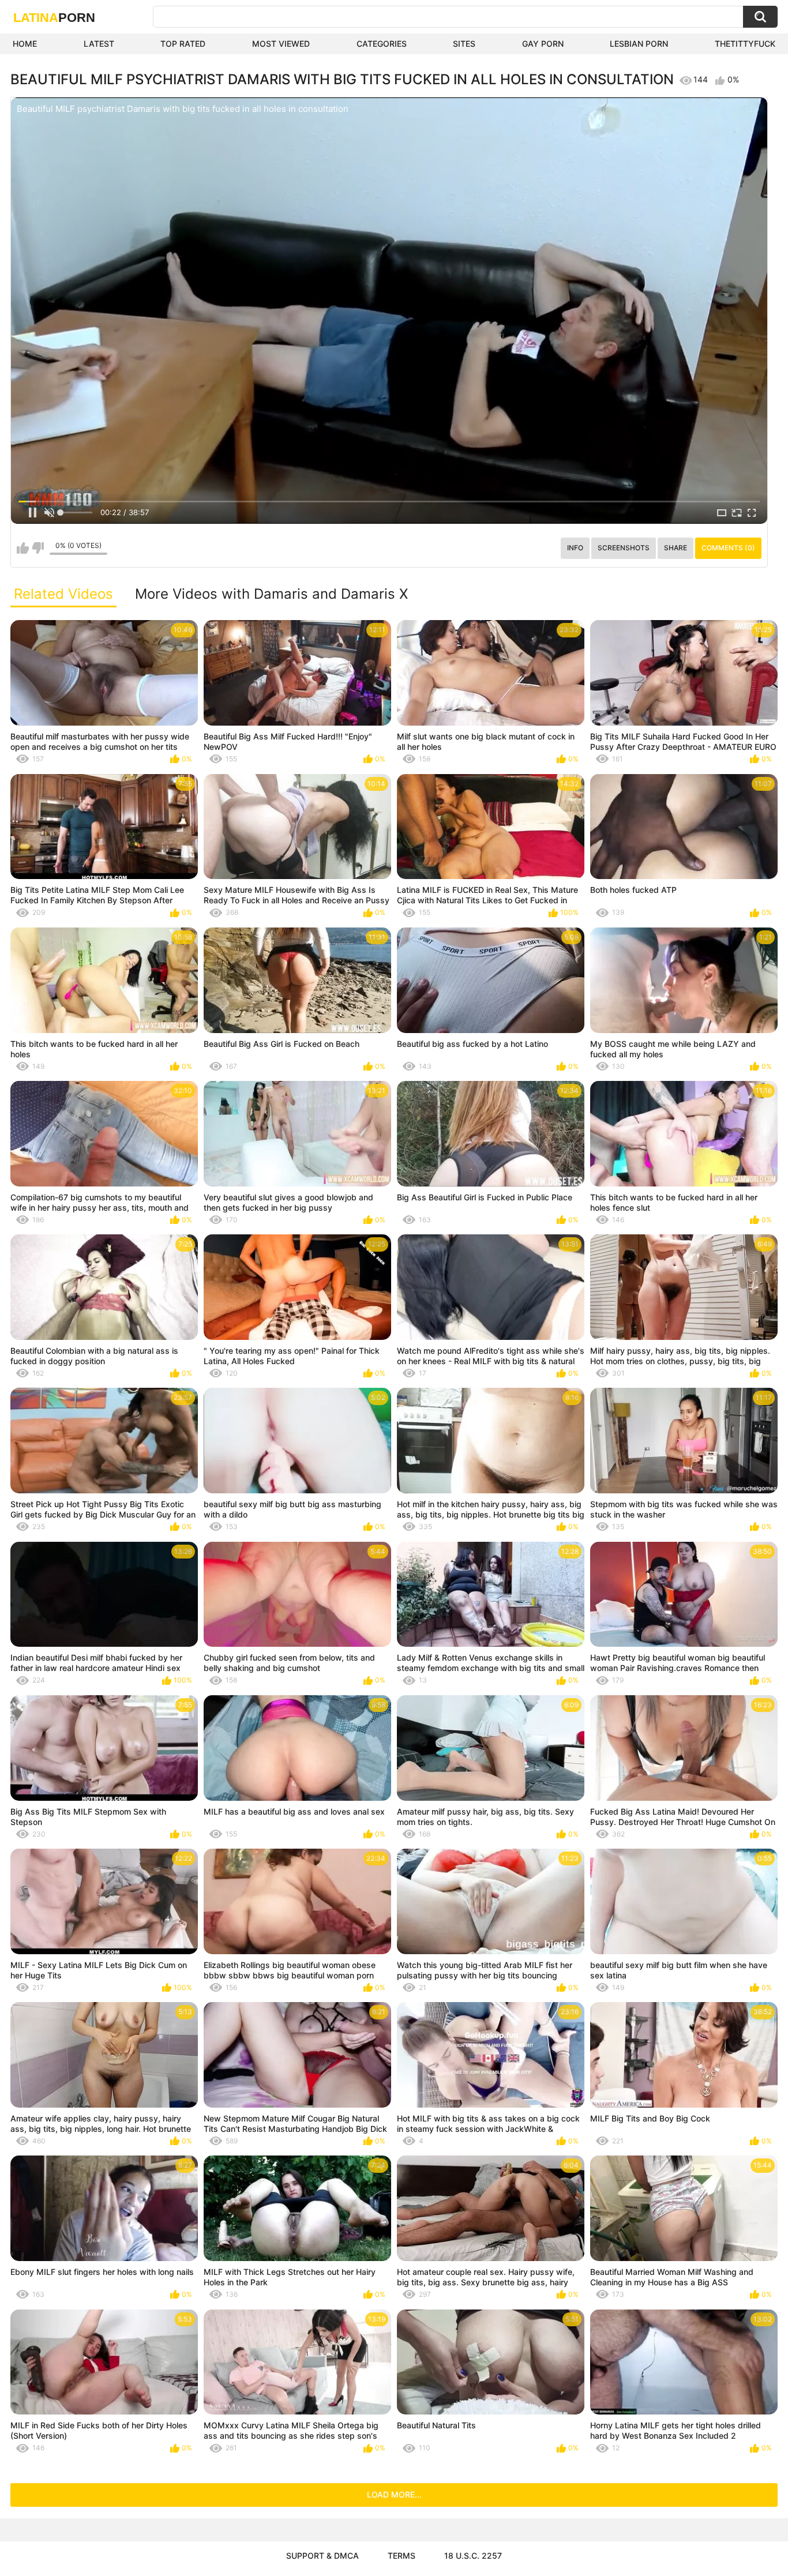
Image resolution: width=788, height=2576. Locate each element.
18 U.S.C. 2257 (473, 2556)
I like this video (23, 548)
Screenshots (624, 548)
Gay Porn (543, 44)
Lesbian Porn (639, 44)
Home (25, 44)
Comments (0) (728, 548)
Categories (382, 44)
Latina (54, 18)
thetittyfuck (745, 44)
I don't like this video (38, 548)
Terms (401, 2556)
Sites (464, 44)
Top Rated (183, 44)
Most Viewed (281, 44)
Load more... (394, 2494)
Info (575, 548)
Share (676, 548)
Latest (99, 44)
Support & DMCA (322, 2556)
